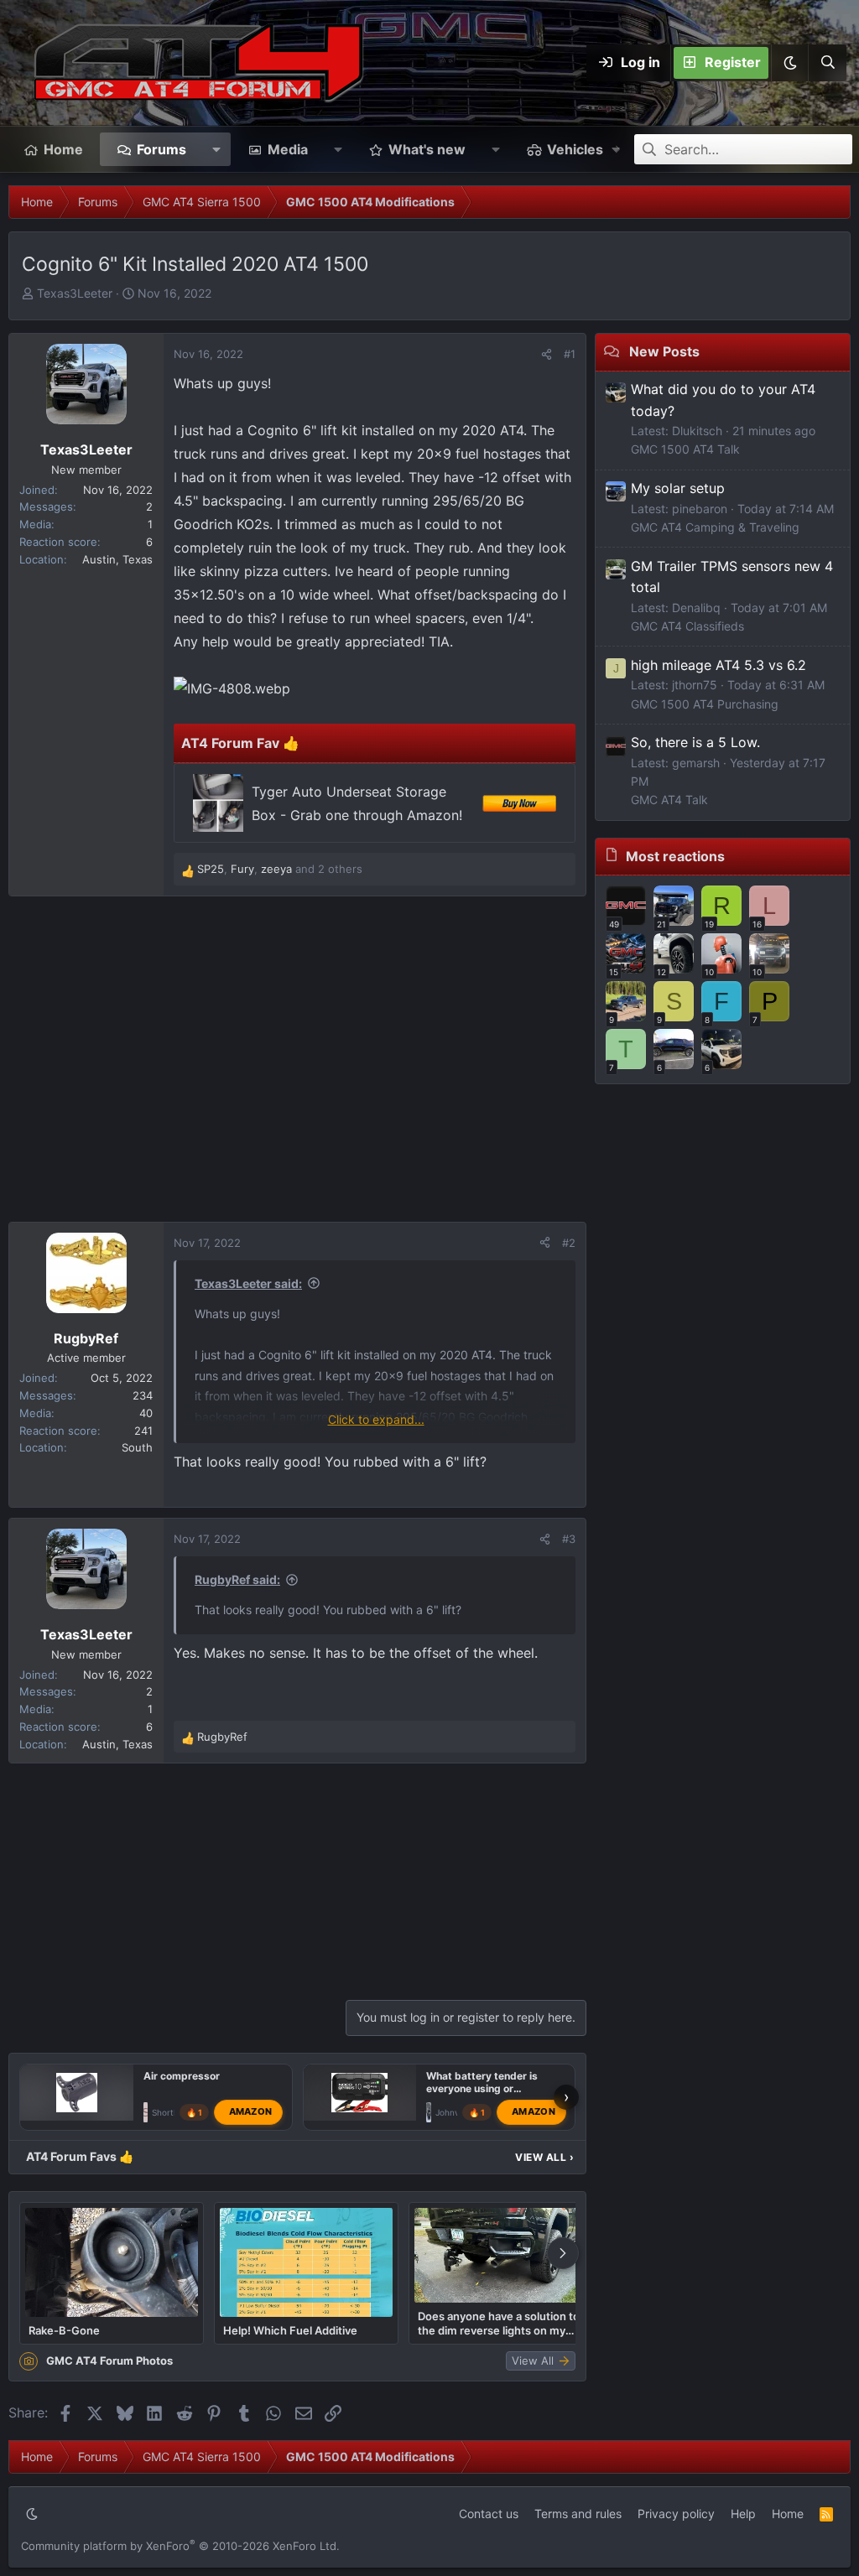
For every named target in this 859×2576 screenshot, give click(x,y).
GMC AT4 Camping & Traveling (715, 527)
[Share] (547, 354)
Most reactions (675, 856)
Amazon (251, 2111)
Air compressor (182, 2076)
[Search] (827, 63)
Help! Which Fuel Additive (290, 2330)
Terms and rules (578, 2514)
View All (544, 2157)
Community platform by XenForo (180, 2546)
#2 (569, 1243)
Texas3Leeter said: (248, 1283)
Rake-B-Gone (64, 2330)
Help (743, 2514)
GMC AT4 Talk (669, 800)
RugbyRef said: (237, 1579)
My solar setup (678, 488)
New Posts (664, 351)
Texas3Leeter (75, 293)
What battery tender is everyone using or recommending (482, 2088)
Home (63, 149)
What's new (427, 149)
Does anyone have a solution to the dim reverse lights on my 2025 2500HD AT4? (499, 2323)
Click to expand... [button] (376, 1419)
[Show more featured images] (563, 2253)
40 (146, 1413)
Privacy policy (676, 2514)
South (137, 1447)
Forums (161, 149)
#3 (569, 1539)
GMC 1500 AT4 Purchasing (705, 704)
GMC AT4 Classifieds (687, 626)
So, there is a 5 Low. (695, 742)
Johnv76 (453, 2112)
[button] (789, 63)
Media (288, 149)
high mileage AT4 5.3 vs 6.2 (718, 665)
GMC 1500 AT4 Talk (685, 449)
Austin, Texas (117, 559)
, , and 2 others (280, 869)
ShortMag (172, 2112)
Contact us (489, 2514)
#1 (570, 354)
